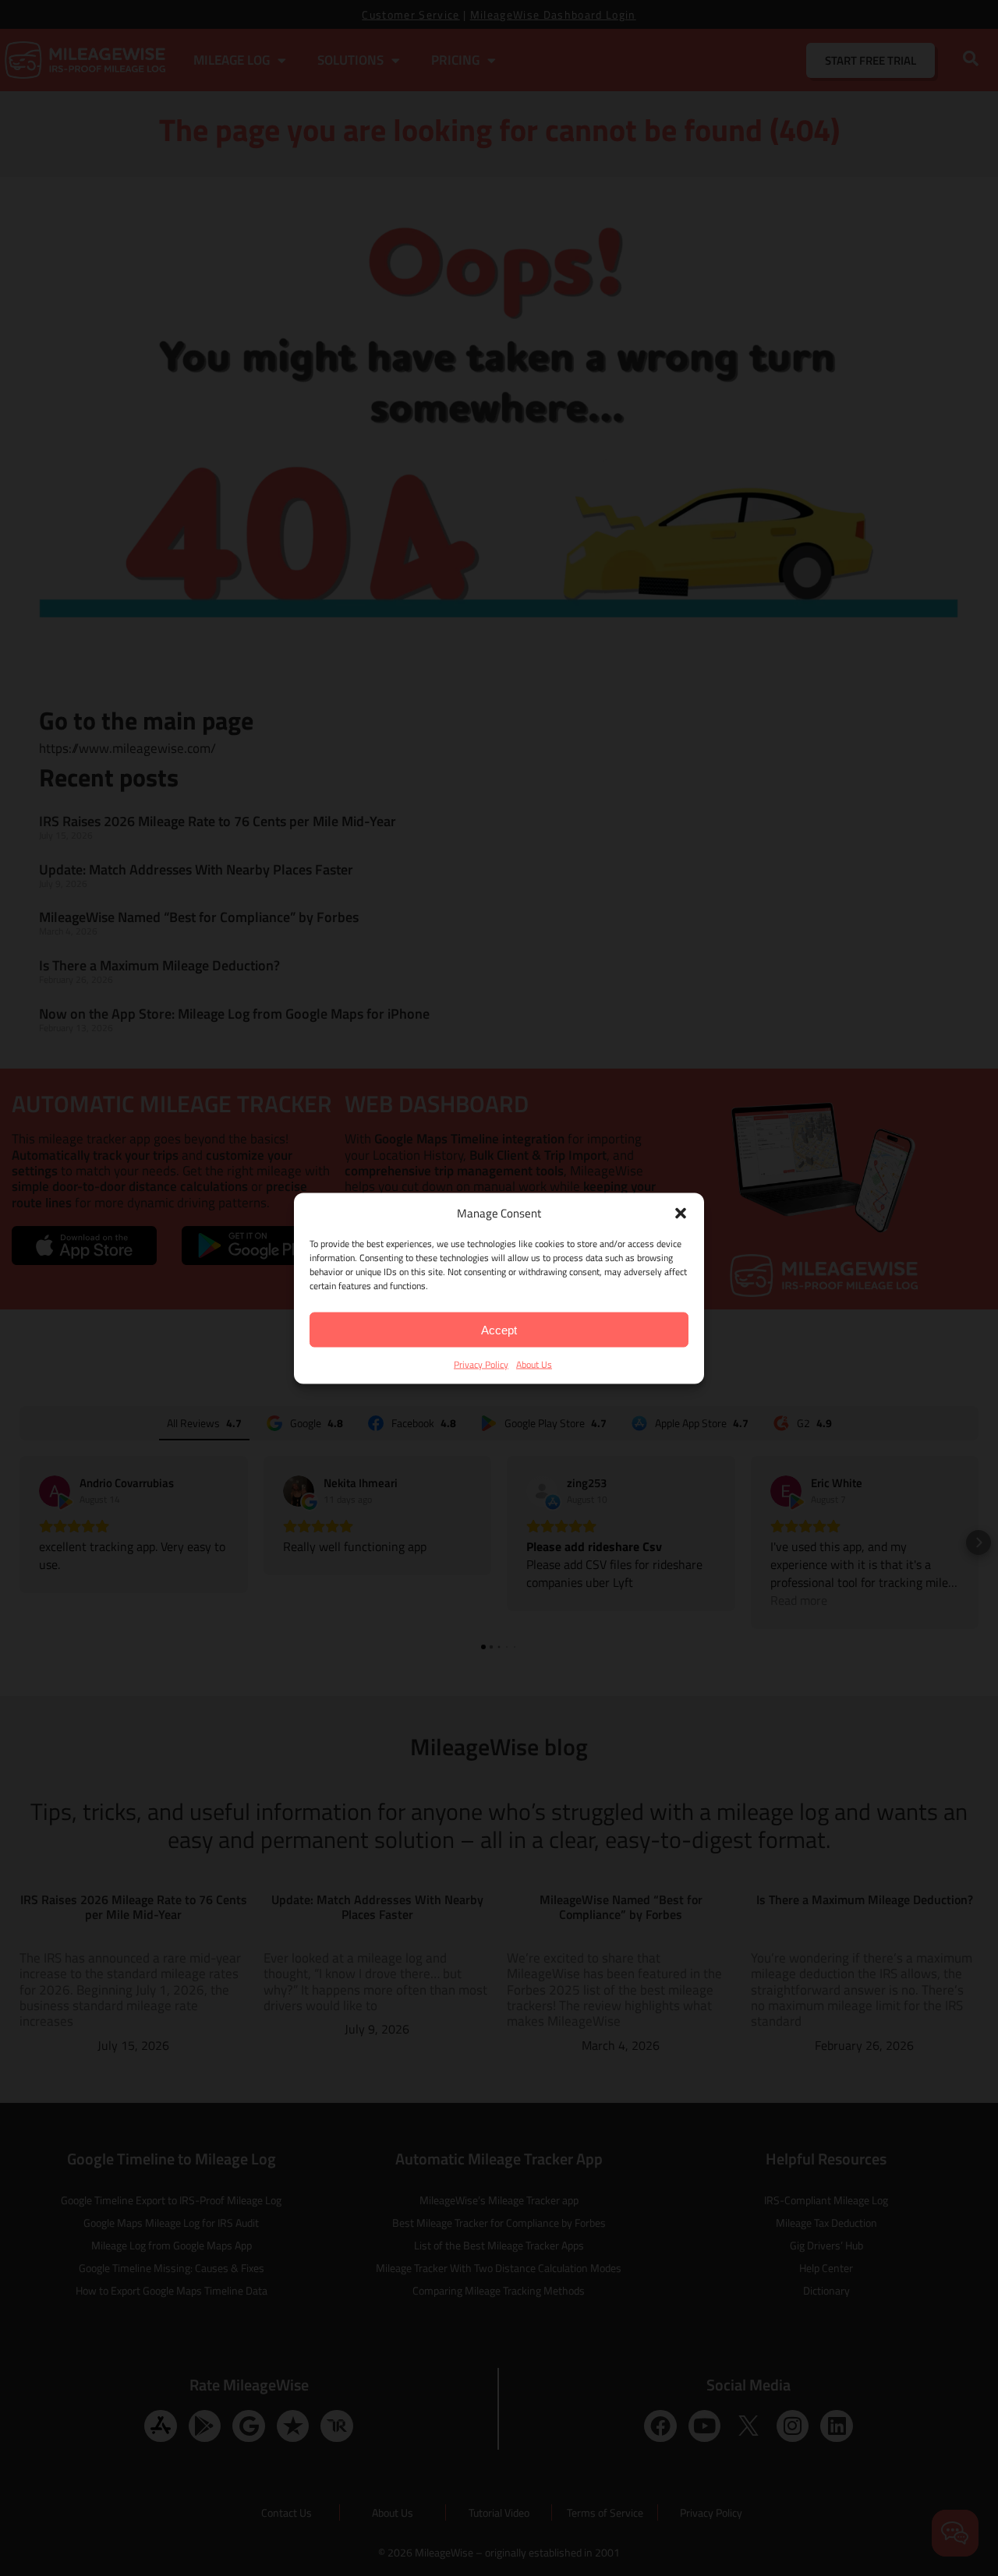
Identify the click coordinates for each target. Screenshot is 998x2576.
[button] (681, 1213)
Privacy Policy (481, 1364)
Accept (499, 1329)
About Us (534, 1364)
